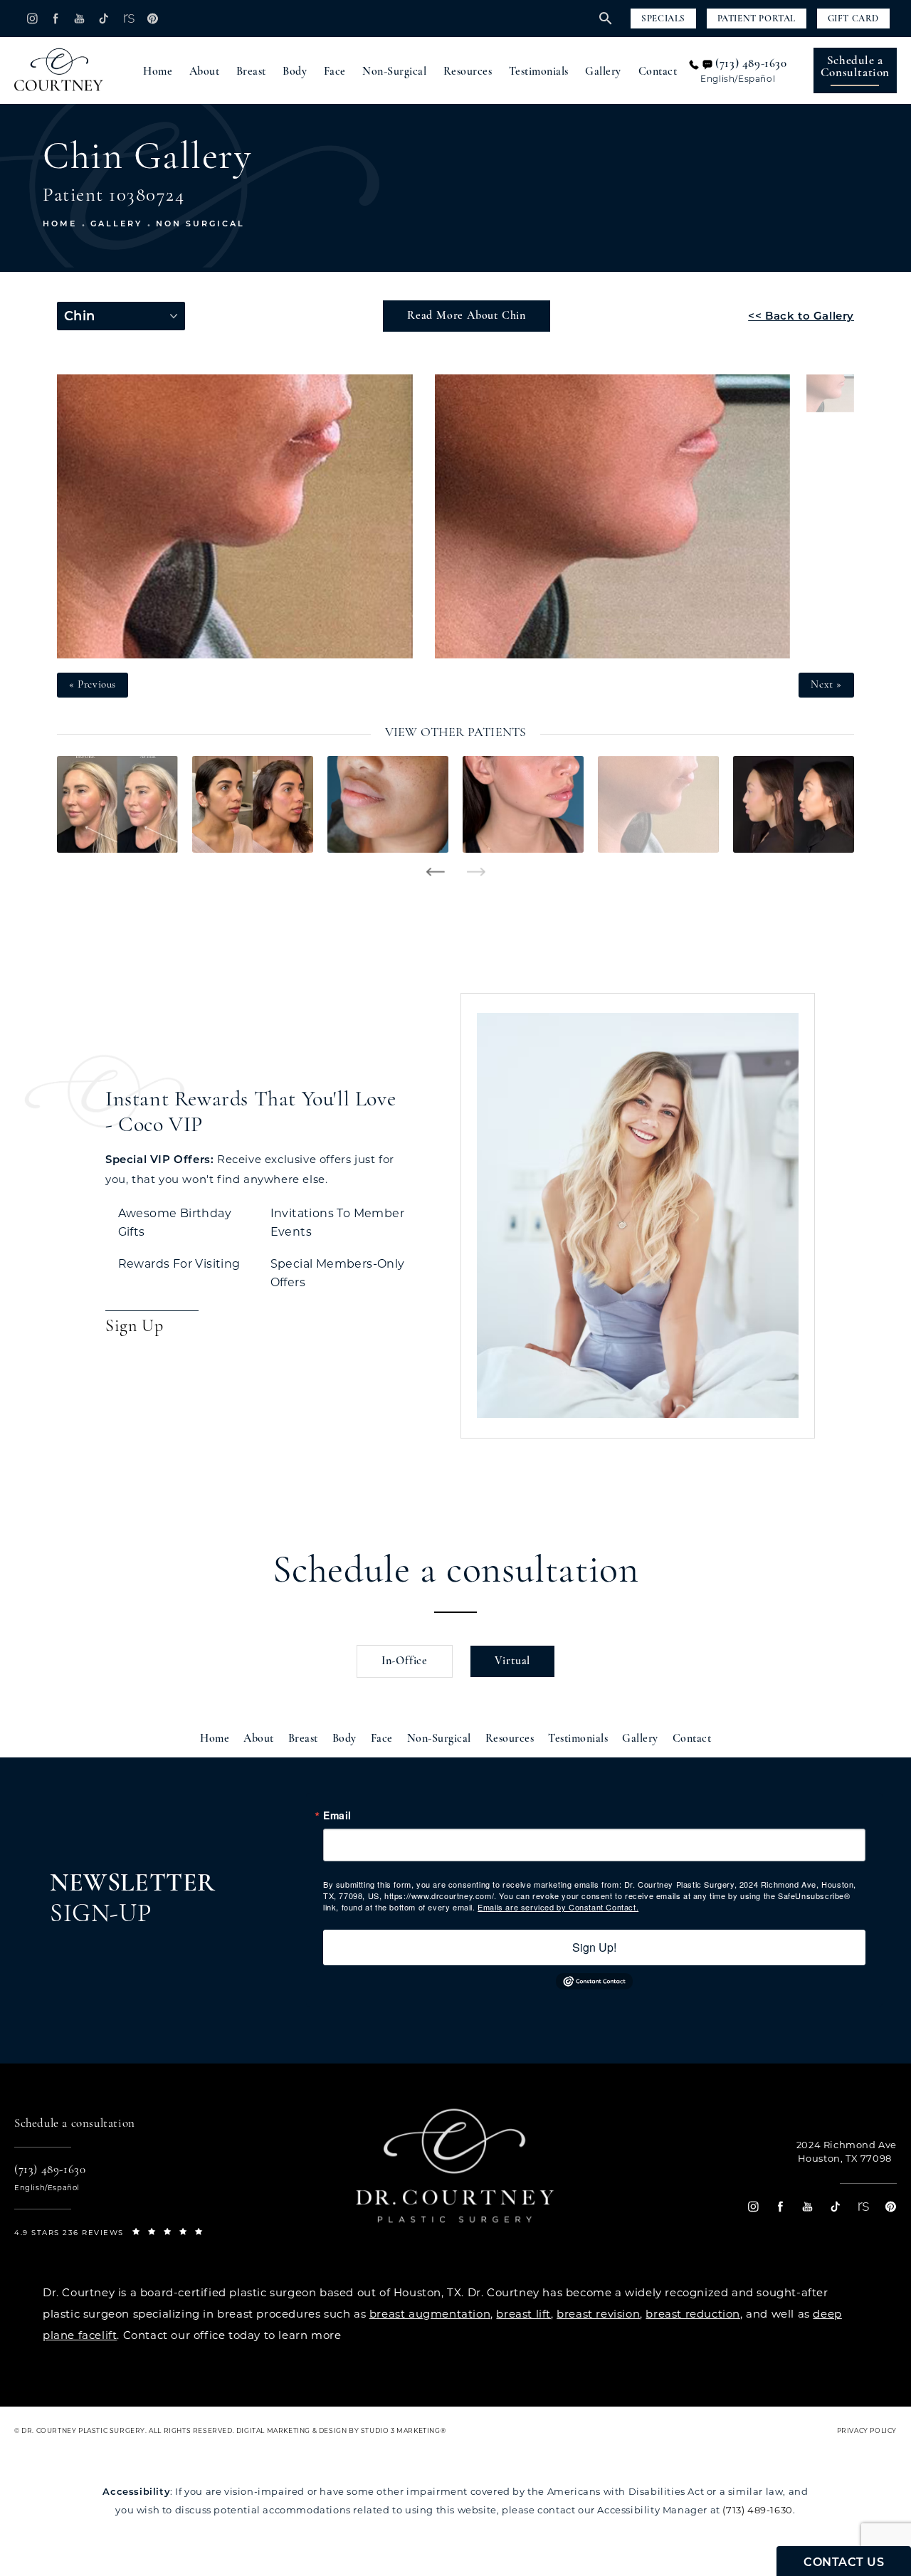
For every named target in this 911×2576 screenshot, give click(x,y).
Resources (468, 72)
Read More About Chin (467, 316)
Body (295, 72)
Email (337, 1815)
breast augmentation (430, 2314)
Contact (658, 72)
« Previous (93, 685)
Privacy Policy (867, 2430)
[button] (32, 18)
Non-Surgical (394, 72)
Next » (826, 685)
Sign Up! (594, 1947)
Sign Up (134, 1327)
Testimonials (539, 72)
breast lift (523, 2314)
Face (335, 72)
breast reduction (693, 2314)
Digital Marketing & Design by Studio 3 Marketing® (341, 2430)
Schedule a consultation (456, 1572)
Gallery (603, 72)
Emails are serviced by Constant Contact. (558, 1907)
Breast (251, 72)
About (205, 72)
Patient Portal (757, 19)
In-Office (405, 1661)
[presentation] (435, 872)
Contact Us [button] (844, 2562)
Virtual (513, 1661)
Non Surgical (200, 224)
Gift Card (853, 19)
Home (158, 72)
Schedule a (855, 67)
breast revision (598, 2314)
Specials (663, 19)
